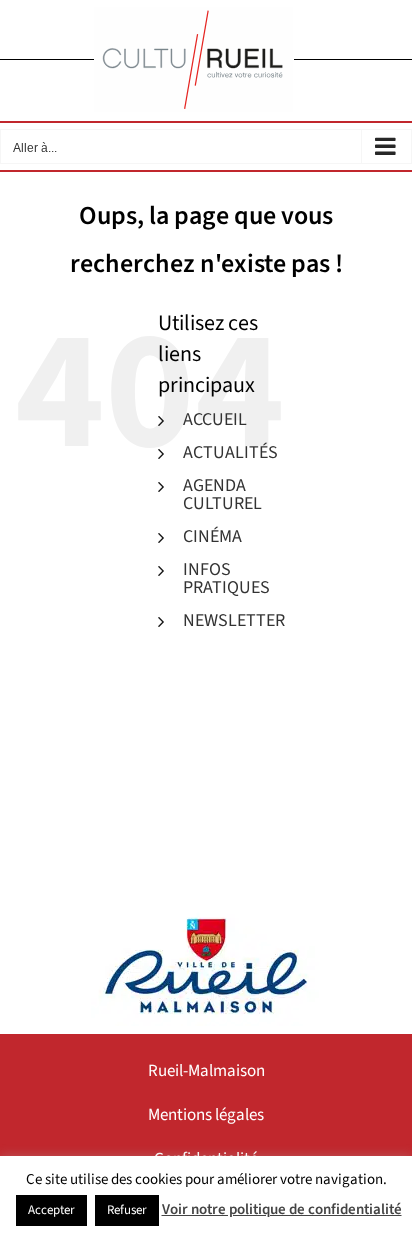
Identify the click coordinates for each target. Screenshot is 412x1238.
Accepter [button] (51, 1210)
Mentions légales (206, 1115)
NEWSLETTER (234, 620)
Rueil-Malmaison (206, 1071)
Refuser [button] (127, 1210)
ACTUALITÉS (230, 452)
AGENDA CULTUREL (222, 494)
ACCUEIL (215, 419)
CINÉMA (212, 536)
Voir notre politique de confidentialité (282, 1209)
